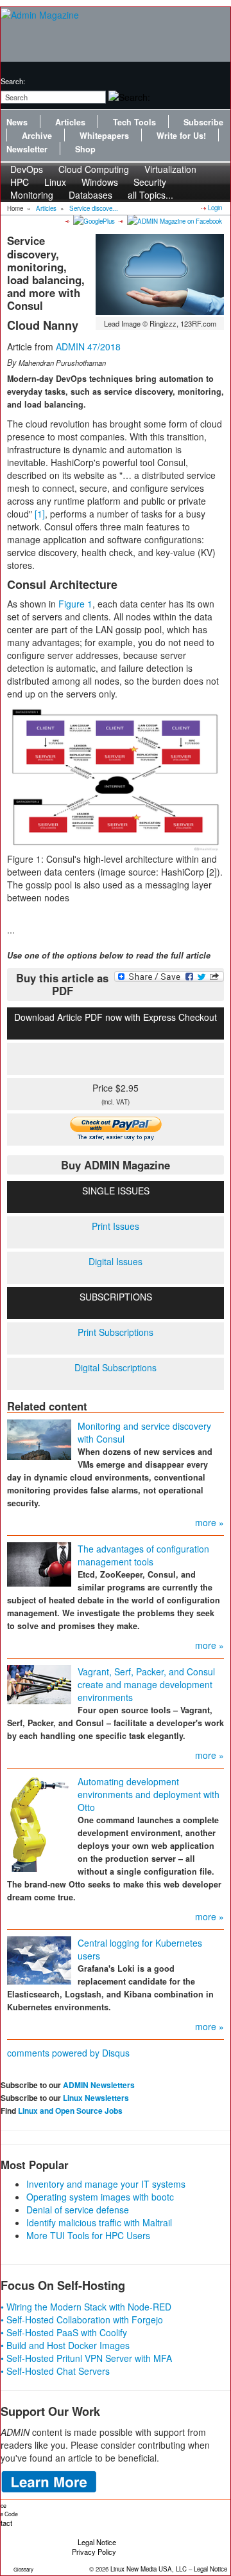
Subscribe (203, 122)
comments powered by (68, 2053)
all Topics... (150, 195)
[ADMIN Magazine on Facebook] (174, 221)
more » (210, 1522)
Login (215, 208)
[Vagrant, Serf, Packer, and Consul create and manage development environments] (39, 1683)
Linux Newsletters (96, 2098)
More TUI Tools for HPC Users (88, 2235)
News (17, 122)
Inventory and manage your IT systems (106, 2184)
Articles (70, 122)
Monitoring (32, 195)
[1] (40, 514)
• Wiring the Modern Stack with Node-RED (86, 2307)
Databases (90, 195)
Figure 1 (75, 604)
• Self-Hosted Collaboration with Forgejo (82, 2319)
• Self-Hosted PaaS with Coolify (64, 2332)
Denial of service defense (78, 2210)
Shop (85, 149)
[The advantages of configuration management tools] (39, 1563)
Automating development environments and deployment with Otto (149, 1794)
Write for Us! (181, 136)
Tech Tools (134, 122)
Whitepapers (104, 136)
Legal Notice (97, 2542)
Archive (37, 136)
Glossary (23, 2569)
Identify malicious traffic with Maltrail (99, 2222)
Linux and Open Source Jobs (70, 2111)
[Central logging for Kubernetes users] (39, 1959)
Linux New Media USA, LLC (149, 2569)
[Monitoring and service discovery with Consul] (39, 1438)
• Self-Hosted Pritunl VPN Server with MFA (86, 2358)
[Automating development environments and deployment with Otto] (39, 1822)
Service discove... (94, 208)
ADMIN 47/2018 (88, 347)
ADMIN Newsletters (99, 2085)
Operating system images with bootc (100, 2197)
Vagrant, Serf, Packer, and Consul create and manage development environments (146, 1684)
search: (13, 81)
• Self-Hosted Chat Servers (55, 2371)
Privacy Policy (94, 2552)
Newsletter (27, 149)
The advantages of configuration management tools (143, 1555)
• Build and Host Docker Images (65, 2345)
